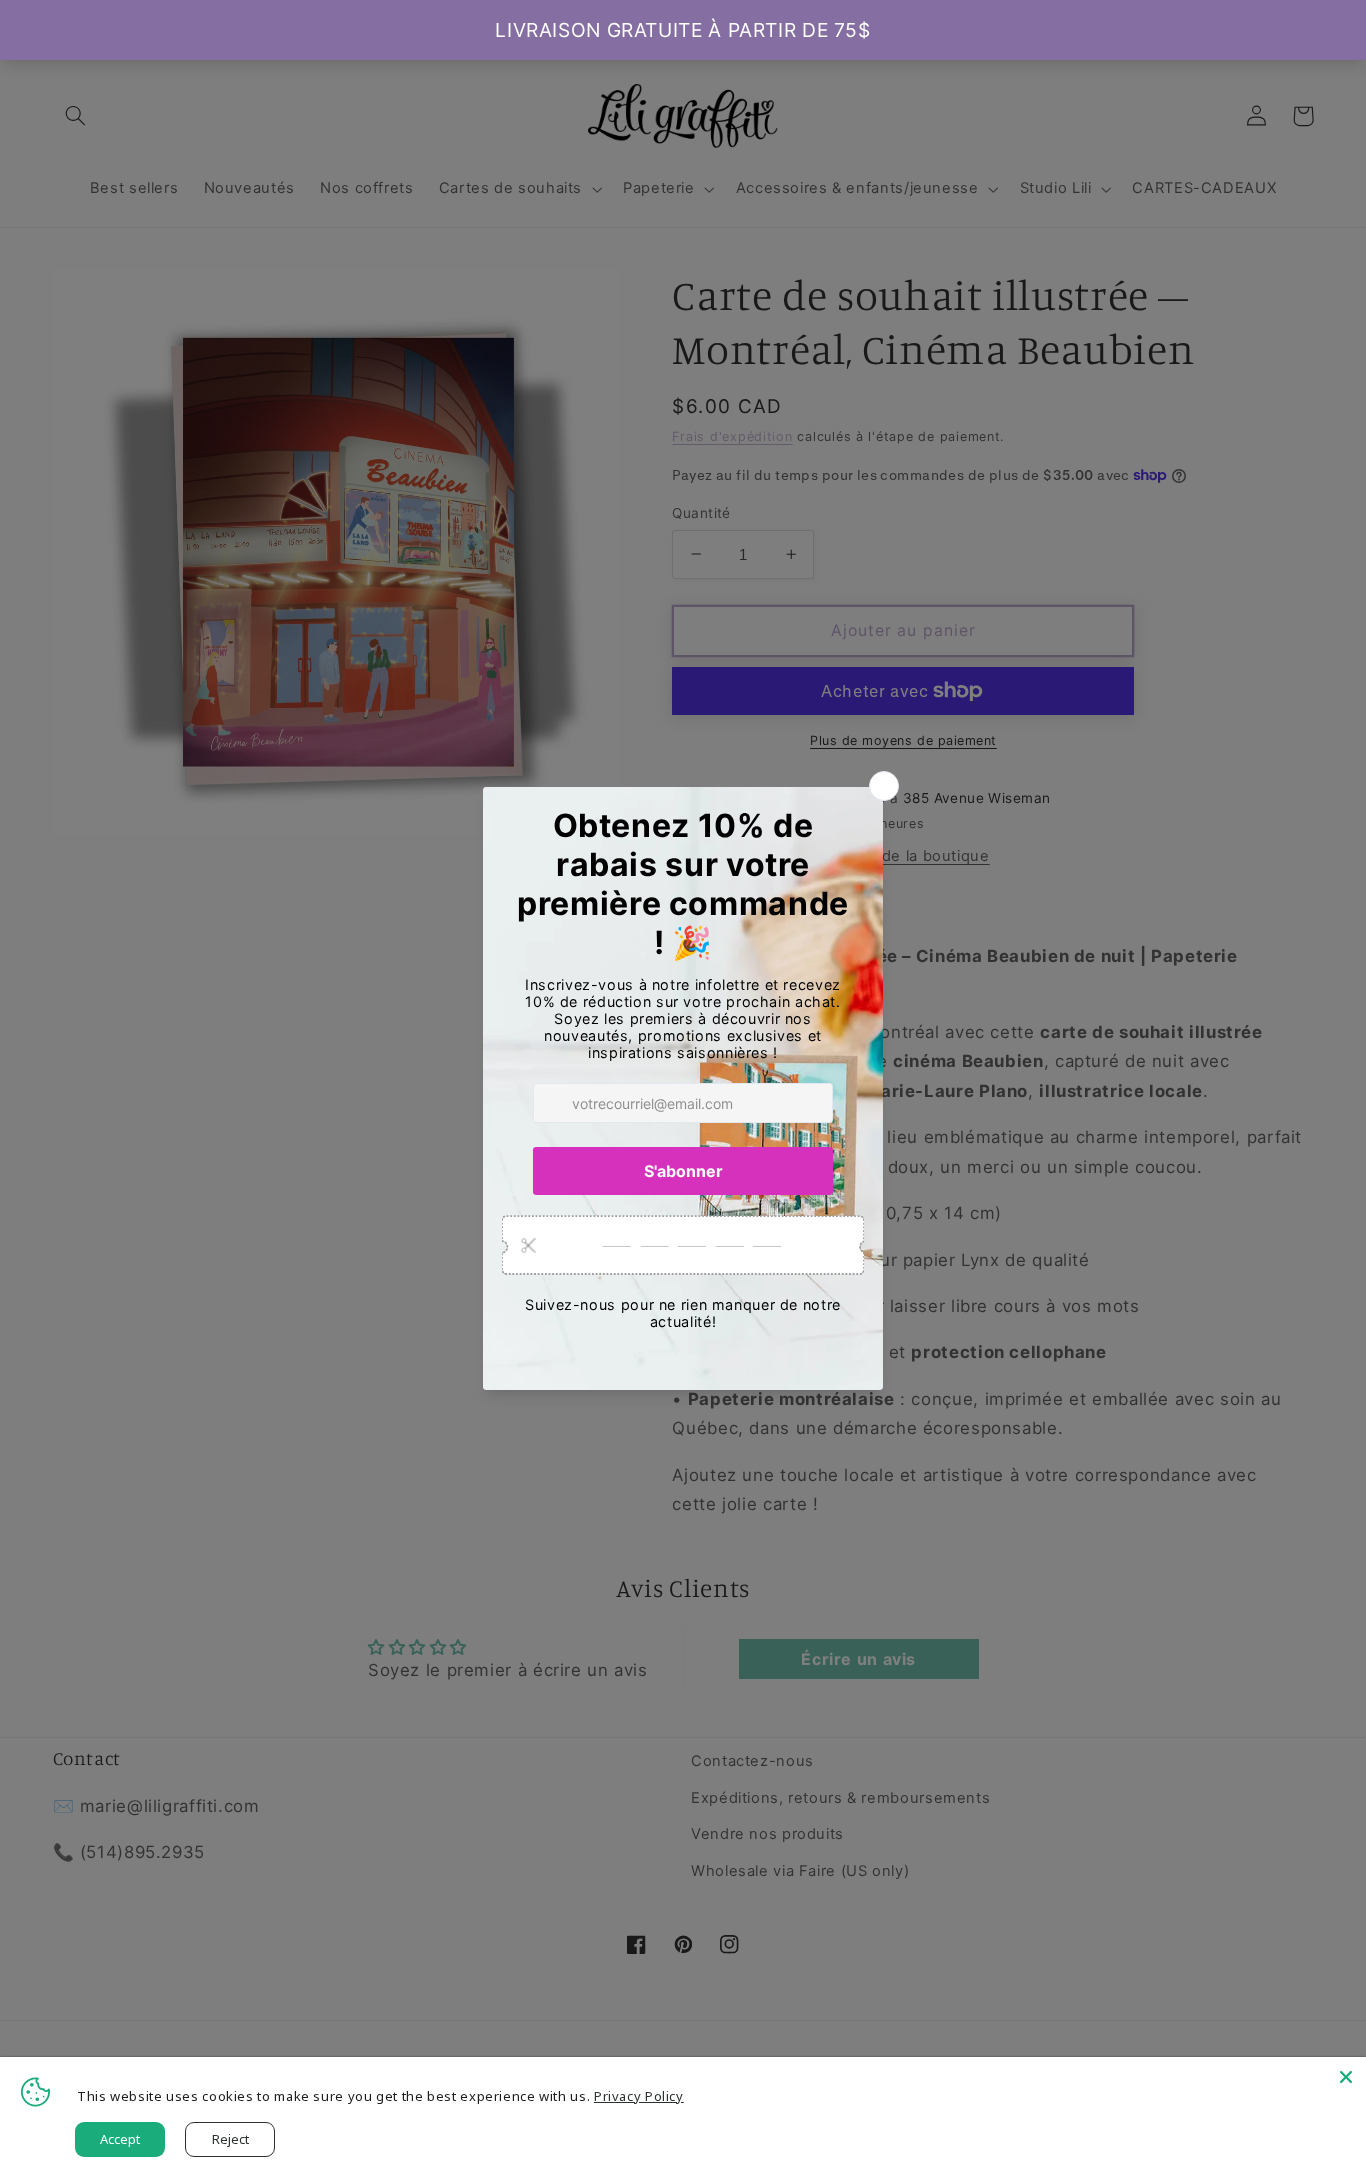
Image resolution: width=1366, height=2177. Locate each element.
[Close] (1346, 2077)
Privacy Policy (639, 2096)
